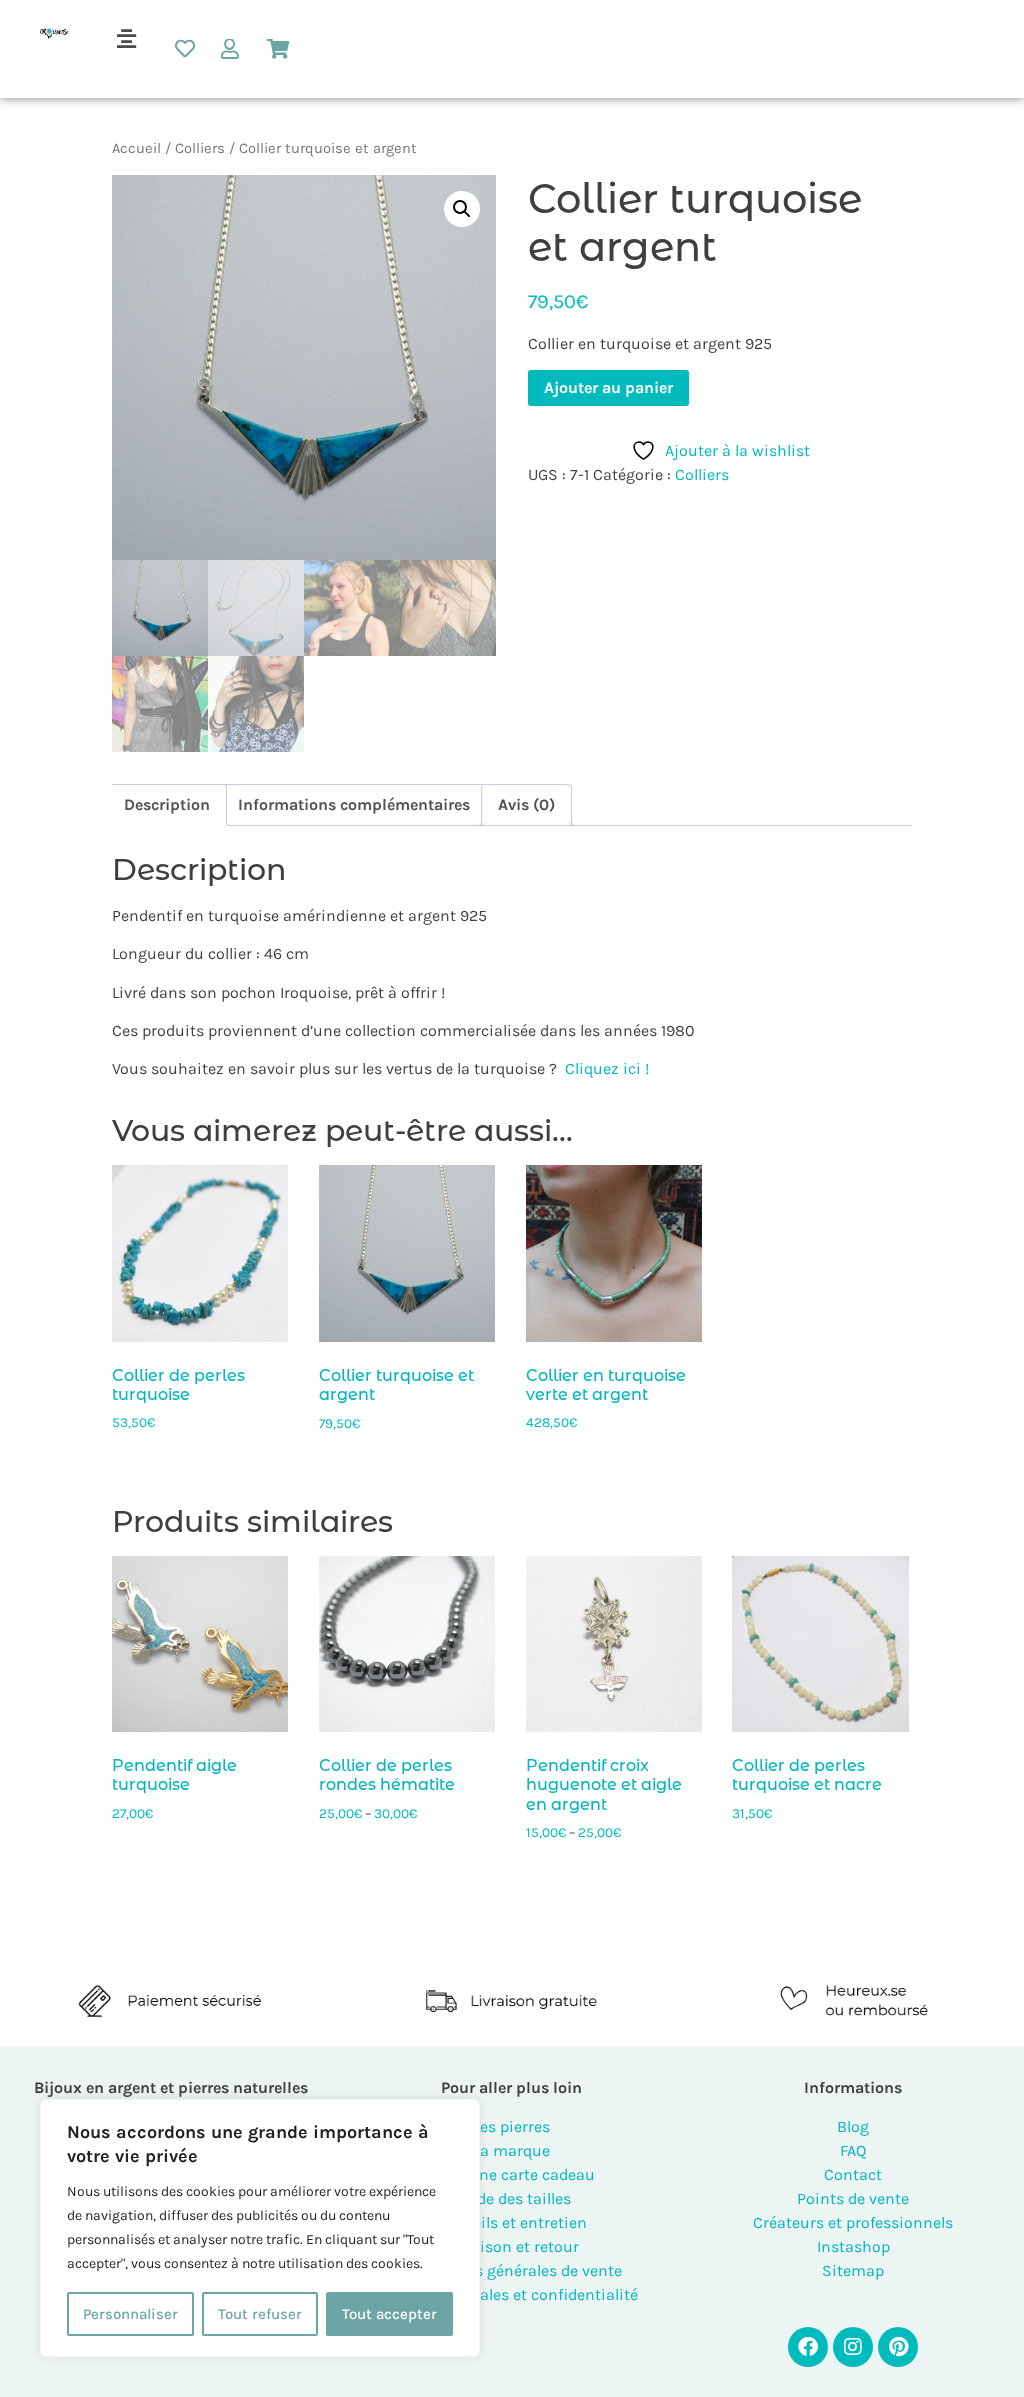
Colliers (200, 148)
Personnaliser (130, 2314)
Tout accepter (389, 2314)
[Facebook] (808, 2347)
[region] (260, 2228)
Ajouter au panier (608, 387)
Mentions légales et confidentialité (511, 2294)
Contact (853, 2174)
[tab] (167, 805)
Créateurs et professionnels (853, 2222)
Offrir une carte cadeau (511, 2174)
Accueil (136, 148)
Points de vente (853, 2198)
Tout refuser (260, 2314)
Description (167, 804)
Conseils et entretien (511, 2222)
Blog (853, 2126)
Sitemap (853, 2270)
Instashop (853, 2246)
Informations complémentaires (354, 804)
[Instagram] (853, 2347)
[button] (126, 39)
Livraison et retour (512, 2246)
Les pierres (511, 2126)
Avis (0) (526, 804)
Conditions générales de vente (512, 2270)
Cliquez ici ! (607, 1068)
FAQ (853, 2150)
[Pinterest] (898, 2347)
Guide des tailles (511, 2198)
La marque (511, 2150)
